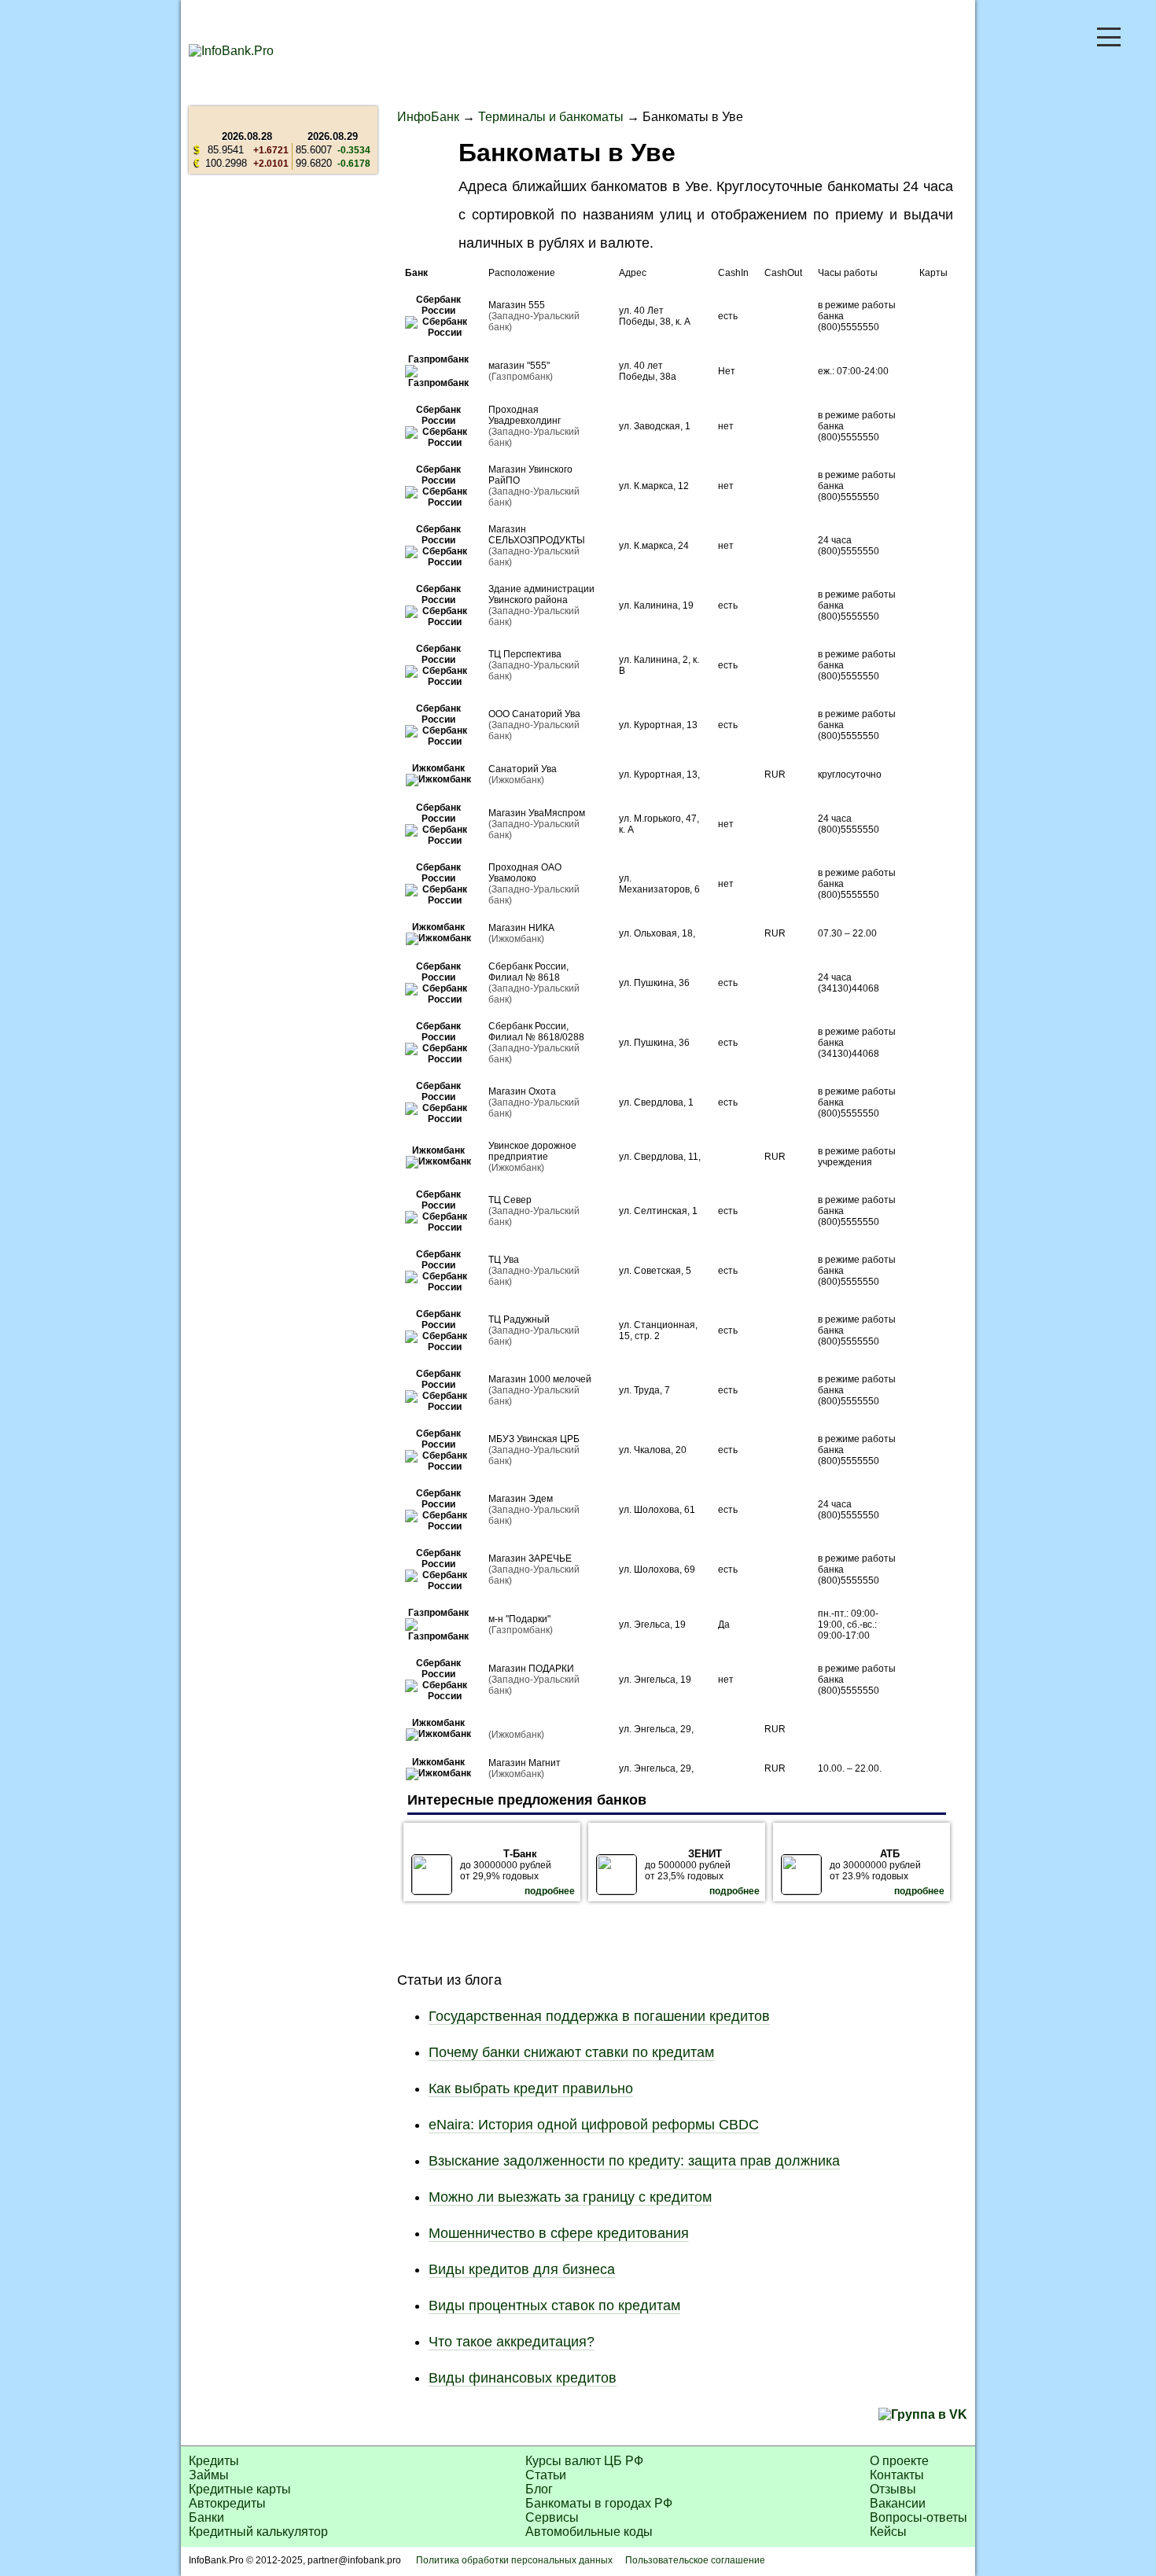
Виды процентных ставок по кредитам (554, 2306)
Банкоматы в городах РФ (599, 2503)
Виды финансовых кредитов (523, 2378)
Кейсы (888, 2532)
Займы (209, 2475)
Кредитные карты (240, 2489)
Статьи (546, 2475)
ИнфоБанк (428, 117)
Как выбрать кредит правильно (531, 2088)
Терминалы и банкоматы (551, 117)
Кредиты (214, 2461)
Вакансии (898, 2503)
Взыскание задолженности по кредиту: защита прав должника (634, 2161)
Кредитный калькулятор (258, 2532)
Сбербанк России (438, 305)
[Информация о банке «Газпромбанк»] (439, 383)
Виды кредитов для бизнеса (522, 2269)
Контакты (897, 2475)
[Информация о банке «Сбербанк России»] (439, 333)
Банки (206, 2517)
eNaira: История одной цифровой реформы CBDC (594, 2125)
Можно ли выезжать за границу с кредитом (570, 2197)
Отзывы (893, 2489)
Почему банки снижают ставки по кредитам (571, 2052)
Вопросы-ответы (919, 2517)
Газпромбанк (438, 359)
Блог (539, 2489)
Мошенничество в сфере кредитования (559, 2233)
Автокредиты (227, 2503)
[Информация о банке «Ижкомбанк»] (438, 779)
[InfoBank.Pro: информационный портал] (231, 51)
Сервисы (552, 2517)
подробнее (550, 1891)
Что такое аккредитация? (512, 2342)
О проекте (899, 2461)
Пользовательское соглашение (695, 2560)
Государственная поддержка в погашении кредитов (599, 2016)
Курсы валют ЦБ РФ (584, 2461)
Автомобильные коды (589, 2532)
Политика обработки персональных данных (514, 2560)
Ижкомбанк (438, 768)
